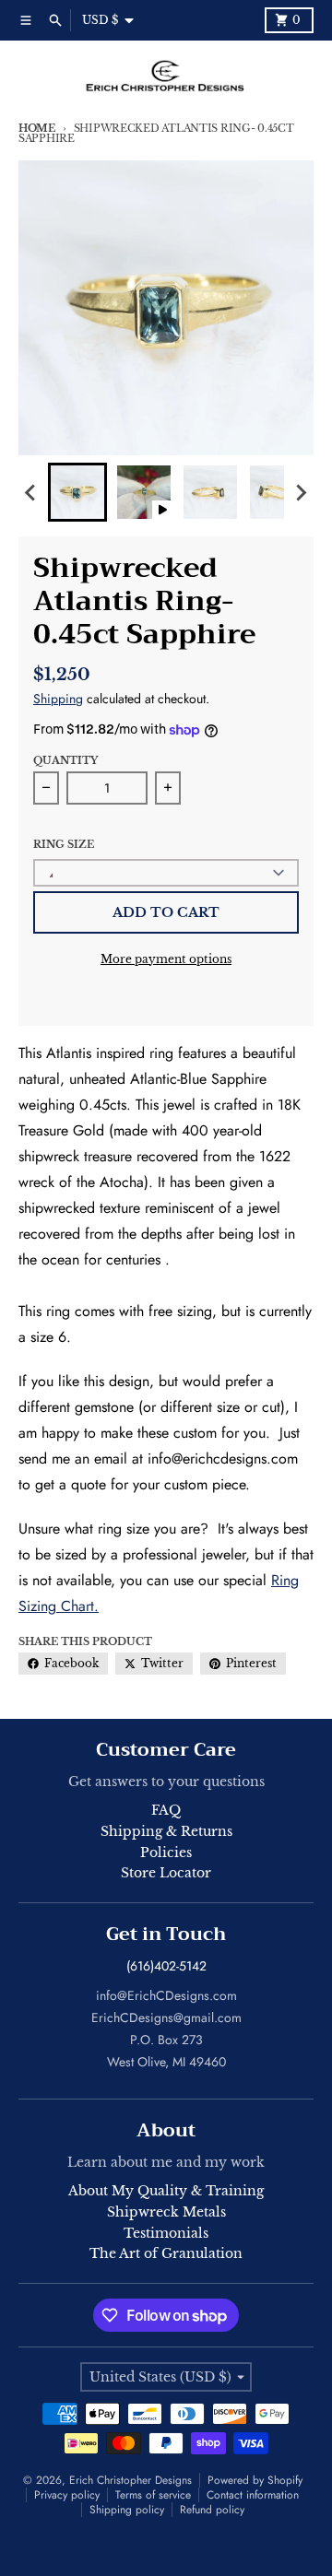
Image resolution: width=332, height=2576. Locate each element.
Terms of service (153, 2495)
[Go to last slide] (31, 492)
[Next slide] (301, 492)
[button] (77, 492)
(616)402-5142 (166, 1966)
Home (37, 128)
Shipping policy (127, 2510)
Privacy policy (67, 2495)
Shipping (58, 699)
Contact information (253, 2495)
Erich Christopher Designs (130, 2480)
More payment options (166, 959)
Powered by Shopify (255, 2480)
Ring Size (64, 844)
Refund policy (212, 2510)
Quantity (65, 760)
